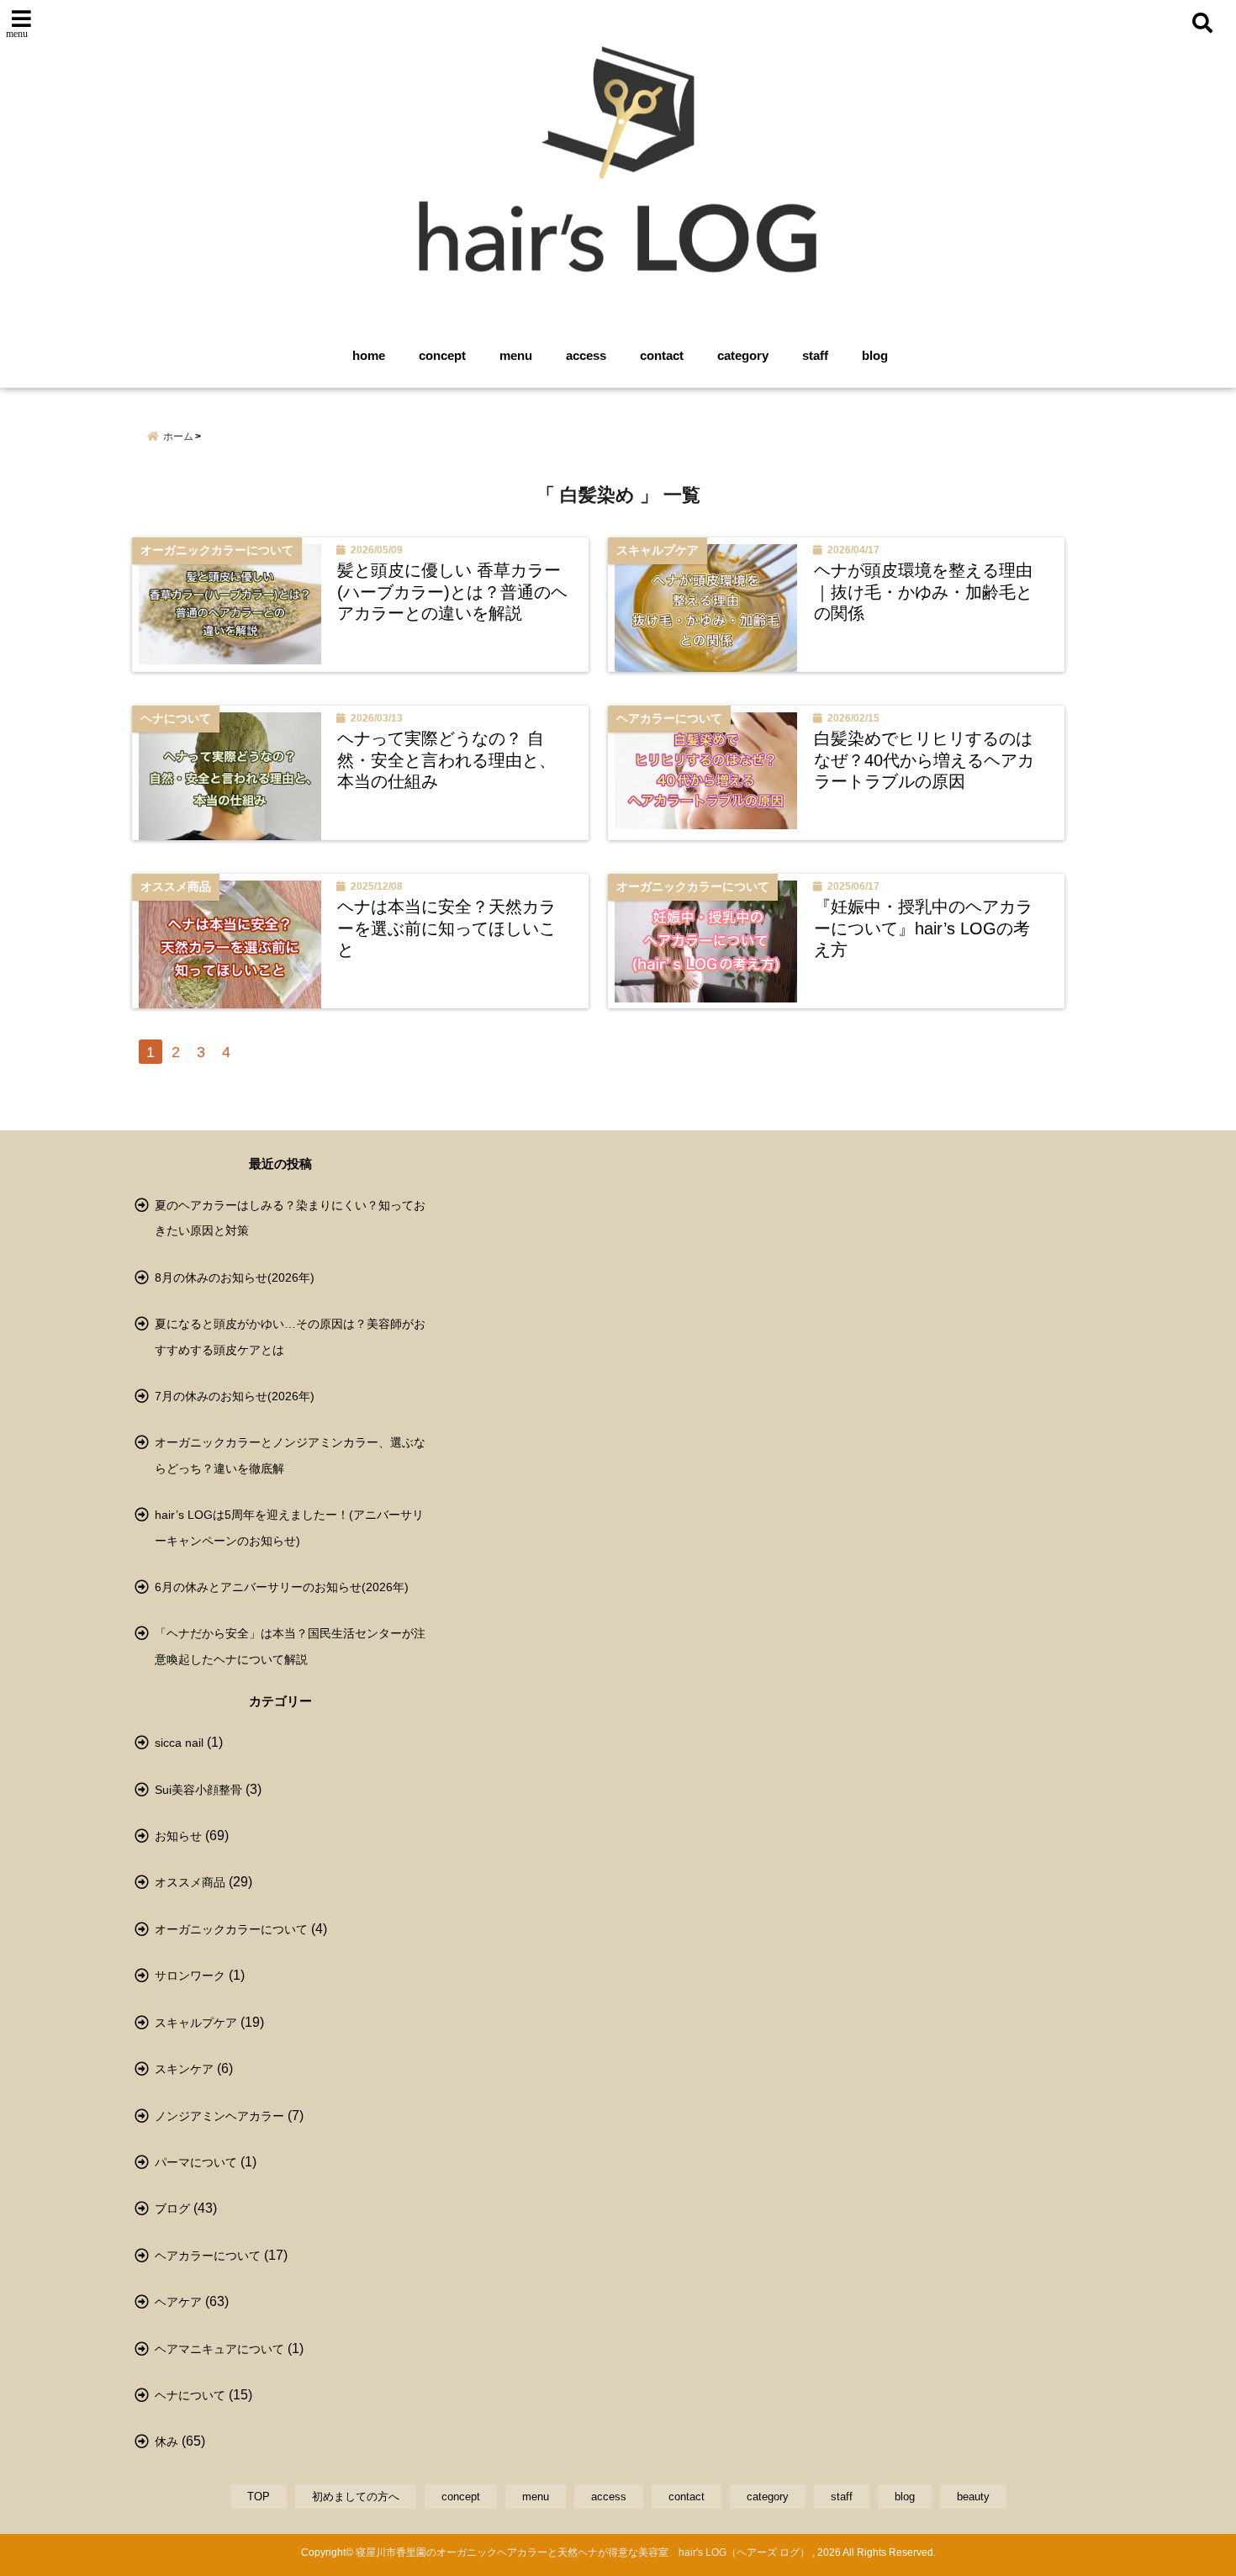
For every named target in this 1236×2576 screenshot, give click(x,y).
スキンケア (184, 2069)
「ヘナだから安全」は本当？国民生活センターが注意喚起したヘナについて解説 (290, 1646)
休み (166, 2441)
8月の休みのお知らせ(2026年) (235, 1277)
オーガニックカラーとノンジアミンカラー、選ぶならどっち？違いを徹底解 (290, 1455)
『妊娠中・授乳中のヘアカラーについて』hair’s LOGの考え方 (923, 928)
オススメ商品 (190, 1882)
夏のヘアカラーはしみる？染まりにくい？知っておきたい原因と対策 (290, 1218)
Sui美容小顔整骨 (198, 1790)
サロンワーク (190, 1976)
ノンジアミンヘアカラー (219, 2116)
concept (442, 355)
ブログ (172, 2208)
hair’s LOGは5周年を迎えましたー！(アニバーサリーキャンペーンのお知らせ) (289, 1527)
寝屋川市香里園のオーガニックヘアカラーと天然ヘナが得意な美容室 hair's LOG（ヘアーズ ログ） (583, 2552)
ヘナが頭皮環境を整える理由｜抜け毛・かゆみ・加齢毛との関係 (923, 592)
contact (662, 355)
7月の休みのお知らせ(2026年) (235, 1396)
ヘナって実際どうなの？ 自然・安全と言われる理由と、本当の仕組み (446, 760)
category (743, 355)
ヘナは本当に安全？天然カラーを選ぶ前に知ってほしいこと (446, 928)
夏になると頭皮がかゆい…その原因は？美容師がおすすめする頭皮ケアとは (290, 1336)
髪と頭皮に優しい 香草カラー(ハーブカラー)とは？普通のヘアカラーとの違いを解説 (452, 592)
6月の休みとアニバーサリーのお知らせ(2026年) (282, 1587)
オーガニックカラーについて (231, 1929)
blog (875, 355)
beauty (973, 2497)
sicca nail (179, 1743)
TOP (259, 2497)
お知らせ (178, 1836)
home (369, 355)
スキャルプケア (196, 2023)
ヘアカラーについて (208, 2256)
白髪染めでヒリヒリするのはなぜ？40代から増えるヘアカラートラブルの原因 (924, 760)
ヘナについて (190, 2395)
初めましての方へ (356, 2497)
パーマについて (196, 2162)
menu (516, 355)
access (586, 355)
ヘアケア (178, 2302)
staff (815, 355)
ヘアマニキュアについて (219, 2349)
